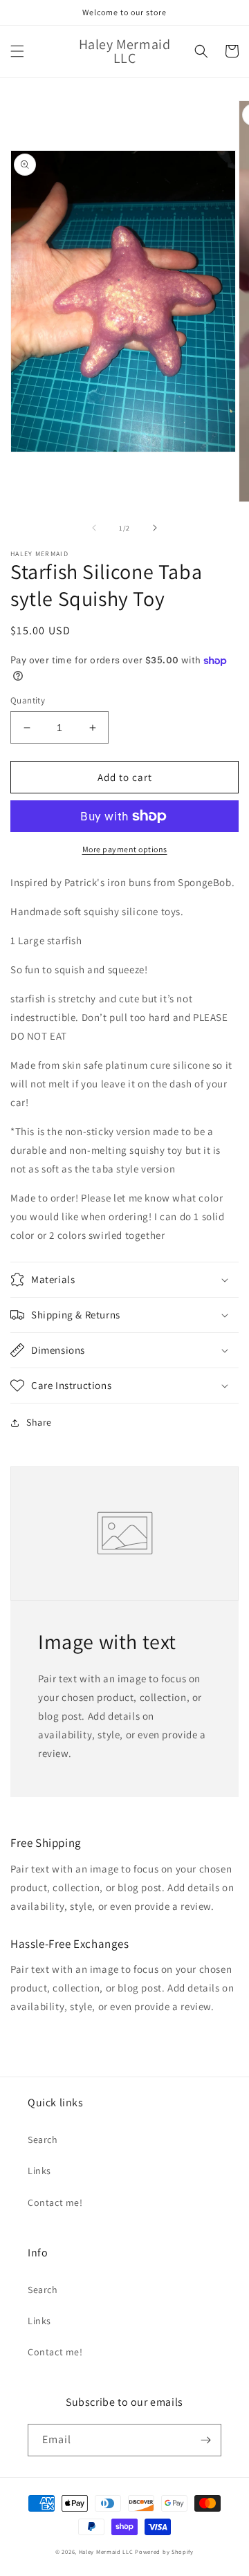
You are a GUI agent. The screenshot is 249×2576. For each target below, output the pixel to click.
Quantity (28, 700)
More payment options (125, 849)
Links (39, 2171)
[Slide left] (94, 528)
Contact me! (55, 2202)
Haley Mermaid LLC (106, 2551)
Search (43, 2140)
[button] (17, 51)
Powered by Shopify (164, 2551)
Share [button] (39, 1422)
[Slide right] (155, 528)
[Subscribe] (205, 2440)
